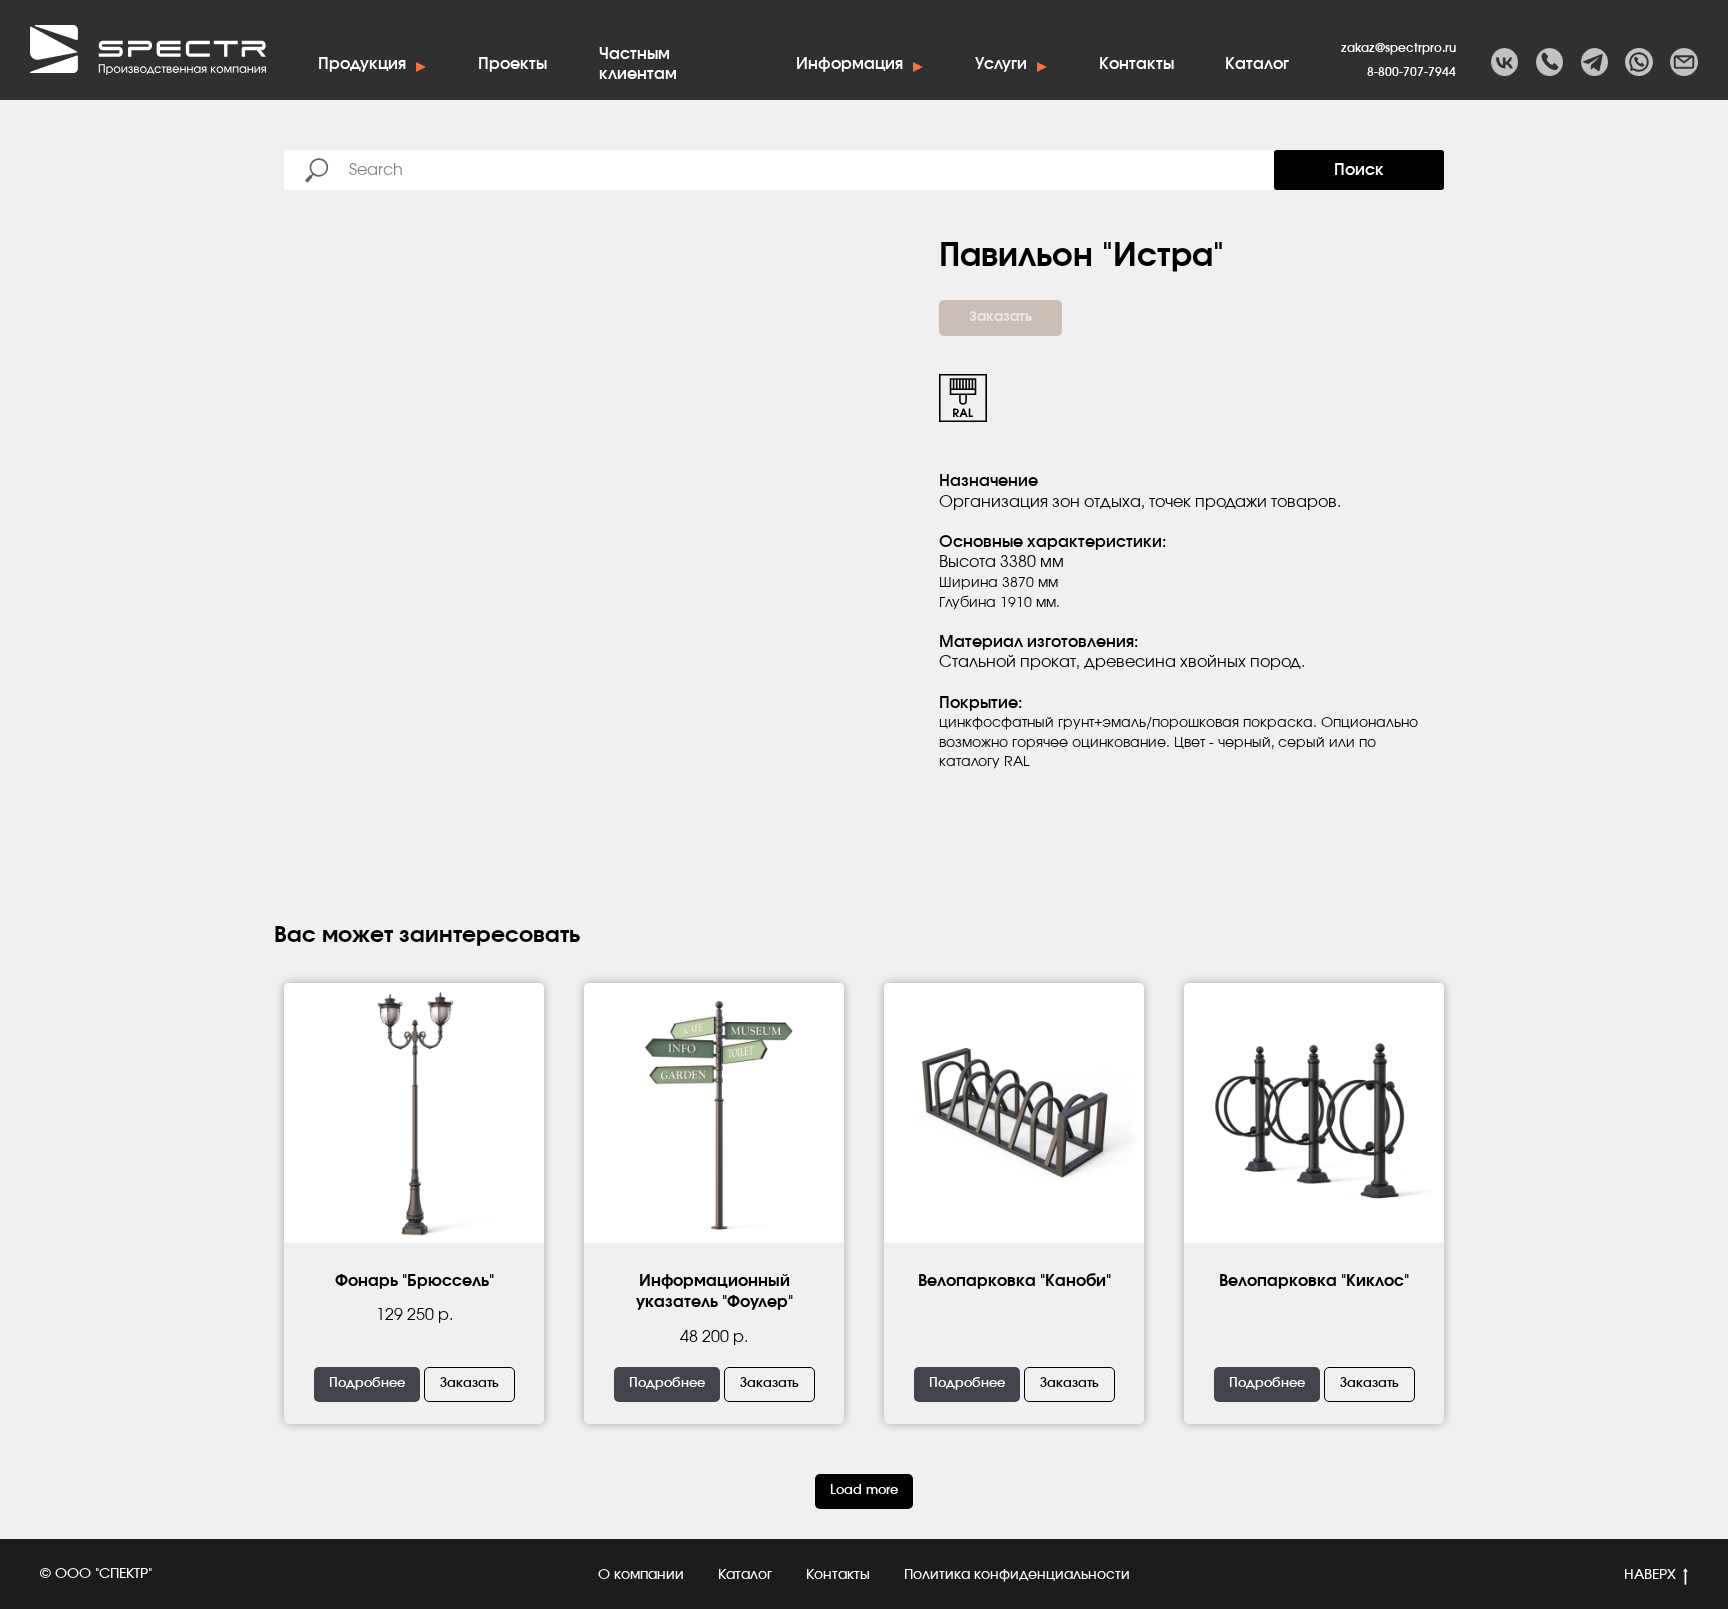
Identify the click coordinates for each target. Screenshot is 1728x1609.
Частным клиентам (638, 66)
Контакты (1136, 64)
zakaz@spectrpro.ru (1398, 48)
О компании (641, 1575)
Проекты (512, 64)
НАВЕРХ (1650, 1575)
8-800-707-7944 (1411, 72)
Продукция (362, 64)
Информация (849, 64)
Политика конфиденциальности (1017, 1575)
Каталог (1257, 64)
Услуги (1001, 64)
